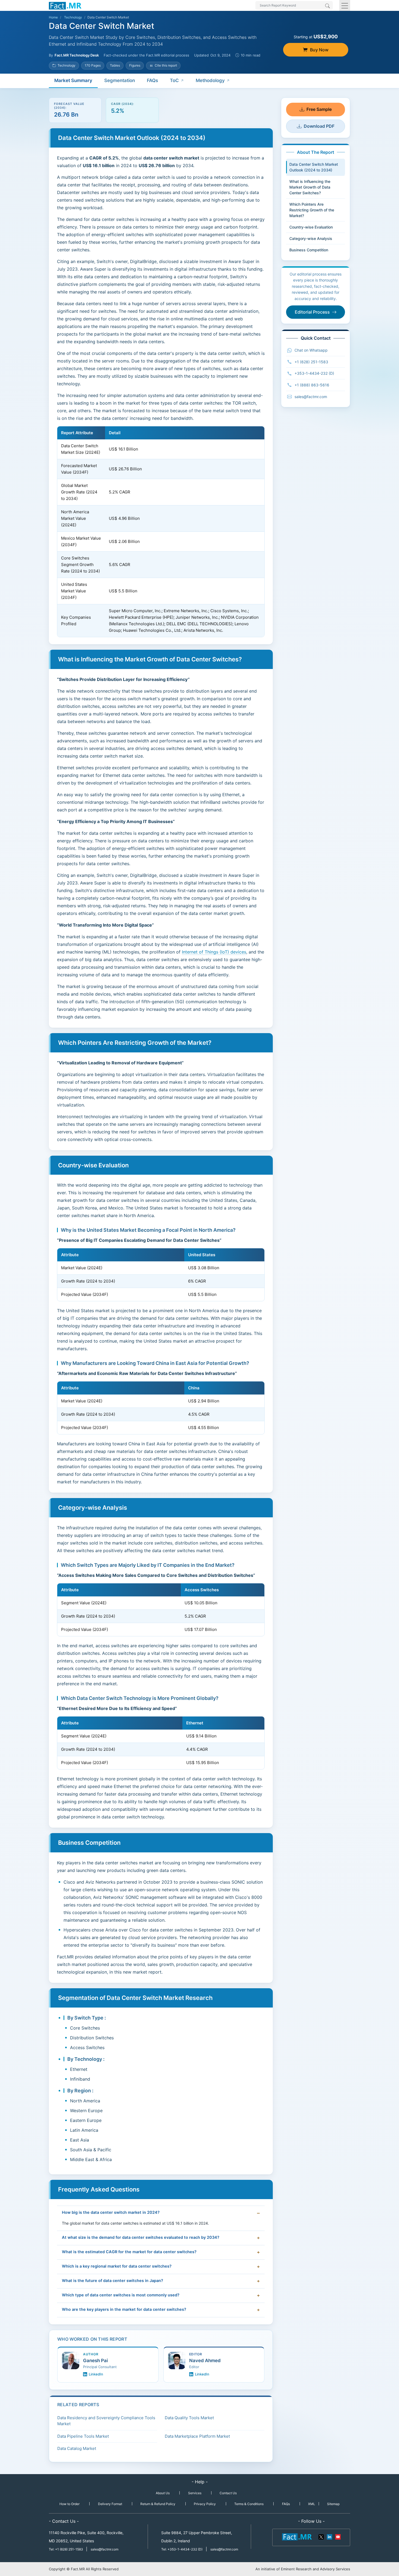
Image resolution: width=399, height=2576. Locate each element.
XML (312, 2504)
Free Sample (319, 109)
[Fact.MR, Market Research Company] (65, 5)
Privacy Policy (205, 2504)
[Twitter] (321, 2537)
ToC (174, 80)
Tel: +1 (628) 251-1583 (66, 2549)
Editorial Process (312, 312)
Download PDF (319, 126)
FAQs (152, 80)
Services (195, 2493)
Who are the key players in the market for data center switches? (124, 2309)
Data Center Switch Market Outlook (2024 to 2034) (314, 167)
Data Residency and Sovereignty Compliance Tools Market (106, 2421)
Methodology (210, 80)
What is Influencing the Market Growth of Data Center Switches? (310, 187)
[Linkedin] (330, 2537)
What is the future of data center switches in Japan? (113, 2281)
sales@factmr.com (311, 397)
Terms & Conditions (249, 2504)
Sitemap (333, 2504)
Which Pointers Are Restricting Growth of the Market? (312, 210)
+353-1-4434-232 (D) (314, 373)
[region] (161, 532)
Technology (73, 17)
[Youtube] (338, 2537)
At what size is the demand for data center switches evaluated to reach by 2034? (141, 2237)
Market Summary (73, 80)
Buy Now (319, 50)
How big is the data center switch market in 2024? (111, 2212)
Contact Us (228, 2493)
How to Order (69, 2504)
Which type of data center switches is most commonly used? (121, 2295)
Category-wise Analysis (311, 238)
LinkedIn (96, 2374)
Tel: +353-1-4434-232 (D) (182, 2549)
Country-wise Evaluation (311, 227)
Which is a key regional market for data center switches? (117, 2266)
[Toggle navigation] (345, 5)
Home (53, 17)
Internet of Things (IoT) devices (214, 952)
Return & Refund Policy (158, 2504)
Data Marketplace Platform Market (197, 2436)
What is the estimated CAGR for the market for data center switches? (129, 2252)
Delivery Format (110, 2504)
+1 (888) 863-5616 (312, 385)
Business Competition (309, 250)
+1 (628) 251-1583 (311, 362)
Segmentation (120, 80)
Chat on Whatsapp (311, 350)
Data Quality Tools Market (189, 2418)
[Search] (327, 6)
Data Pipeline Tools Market (83, 2436)
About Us (163, 2493)
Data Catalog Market (77, 2448)
